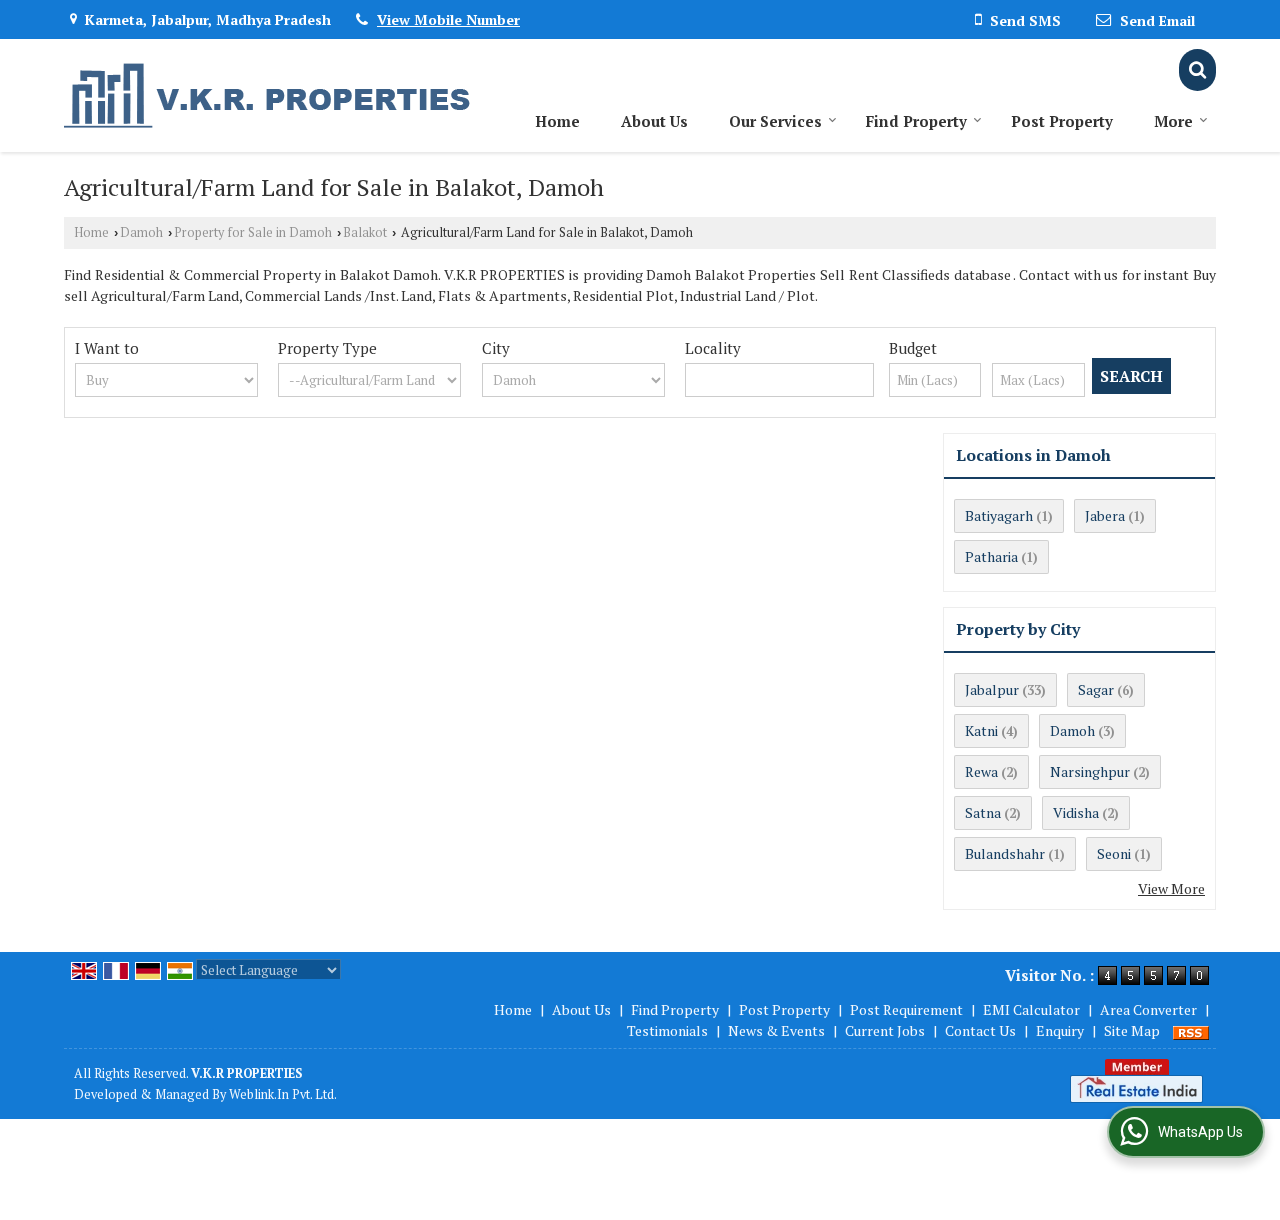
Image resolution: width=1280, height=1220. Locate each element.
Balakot (365, 232)
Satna (983, 812)
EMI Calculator (1031, 1009)
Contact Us (980, 1030)
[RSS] (1191, 1030)
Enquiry (1060, 1030)
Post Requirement (906, 1009)
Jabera (1105, 515)
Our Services (775, 121)
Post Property (1062, 121)
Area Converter (1148, 1009)
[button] (448, 19)
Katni (981, 730)
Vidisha (1076, 812)
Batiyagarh (999, 515)
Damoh (141, 232)
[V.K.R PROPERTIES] (267, 95)
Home (557, 121)
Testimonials (667, 1030)
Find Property (916, 121)
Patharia (991, 556)
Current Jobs (885, 1030)
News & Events (776, 1030)
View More (1171, 888)
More (1173, 121)
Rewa (981, 771)
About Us (654, 121)
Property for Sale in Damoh (253, 232)
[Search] (1197, 69)
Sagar (1096, 689)
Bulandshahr (1005, 853)
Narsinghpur (1090, 771)
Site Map (1132, 1030)
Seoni (1114, 853)
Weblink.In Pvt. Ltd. (283, 1094)
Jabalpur (992, 689)
